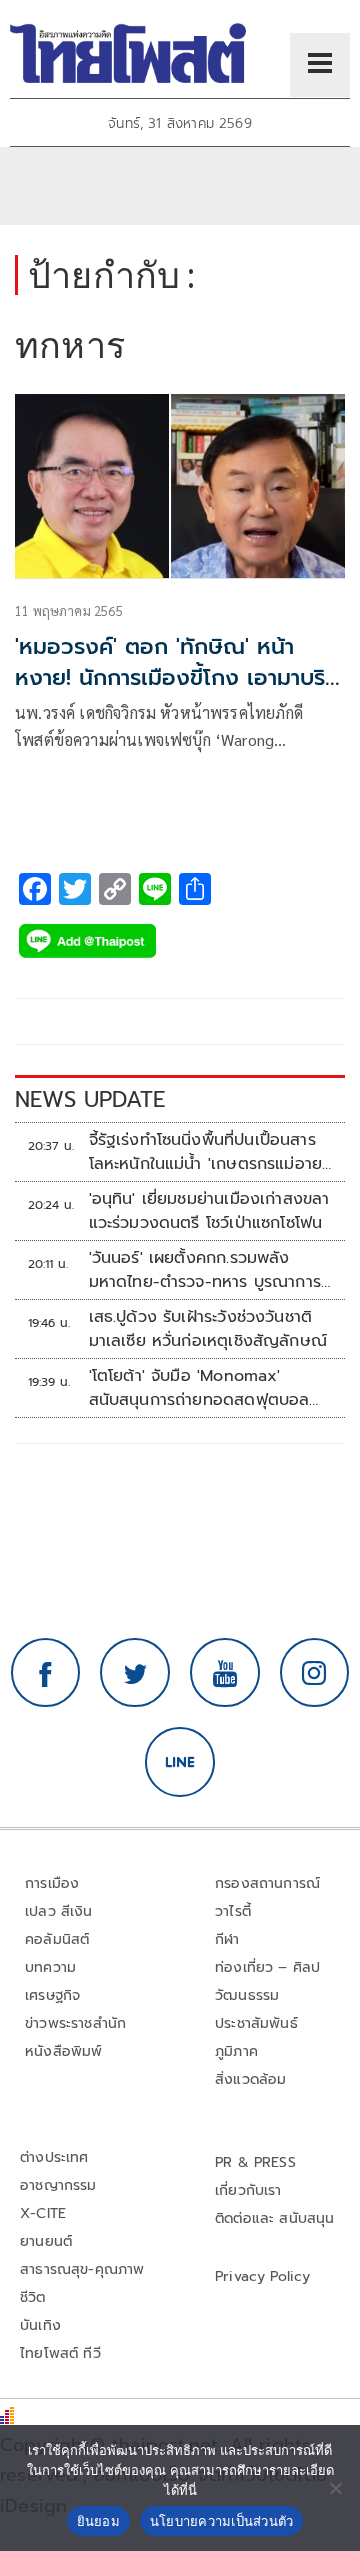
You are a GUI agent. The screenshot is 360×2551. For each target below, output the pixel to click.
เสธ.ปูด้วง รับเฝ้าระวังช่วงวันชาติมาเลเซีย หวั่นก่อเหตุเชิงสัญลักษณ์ (208, 1329)
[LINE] (180, 1762)
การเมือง (52, 1883)
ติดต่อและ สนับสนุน (275, 2218)
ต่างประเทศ (54, 2157)
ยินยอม (98, 2521)
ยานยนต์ (46, 2241)
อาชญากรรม (58, 2185)
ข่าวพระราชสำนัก (75, 2023)
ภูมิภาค (236, 2051)
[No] (335, 2488)
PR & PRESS (255, 2162)
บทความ (50, 1967)
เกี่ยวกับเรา (248, 2190)
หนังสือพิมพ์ (63, 2051)
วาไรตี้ (233, 1911)
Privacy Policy (263, 2276)
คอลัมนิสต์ (57, 1939)
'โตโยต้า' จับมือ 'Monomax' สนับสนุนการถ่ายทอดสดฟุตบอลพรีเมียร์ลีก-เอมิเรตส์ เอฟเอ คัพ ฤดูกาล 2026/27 (199, 1388)
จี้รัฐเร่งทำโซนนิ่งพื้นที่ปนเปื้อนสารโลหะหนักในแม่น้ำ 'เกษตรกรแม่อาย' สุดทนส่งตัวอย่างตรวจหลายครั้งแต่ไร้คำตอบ (207, 1152)
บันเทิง (40, 2325)
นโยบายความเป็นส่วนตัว (222, 2521)
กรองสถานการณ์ (267, 1883)
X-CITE (43, 2213)
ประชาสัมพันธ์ (256, 2023)
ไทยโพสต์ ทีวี (60, 2353)
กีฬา (227, 1939)
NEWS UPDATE (90, 1099)
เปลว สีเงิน (59, 1911)
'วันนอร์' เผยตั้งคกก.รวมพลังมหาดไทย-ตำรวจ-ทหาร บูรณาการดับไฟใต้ (205, 1270)
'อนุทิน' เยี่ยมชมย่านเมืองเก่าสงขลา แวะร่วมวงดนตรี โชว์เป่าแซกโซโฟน (209, 1211)
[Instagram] (315, 1673)
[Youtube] (225, 1673)
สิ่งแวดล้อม (250, 2079)
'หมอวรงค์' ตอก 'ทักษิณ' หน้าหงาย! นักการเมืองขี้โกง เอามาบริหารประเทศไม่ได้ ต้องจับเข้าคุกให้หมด (170, 692)
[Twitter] (135, 1673)
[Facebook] (46, 1673)
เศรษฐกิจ (52, 1995)
